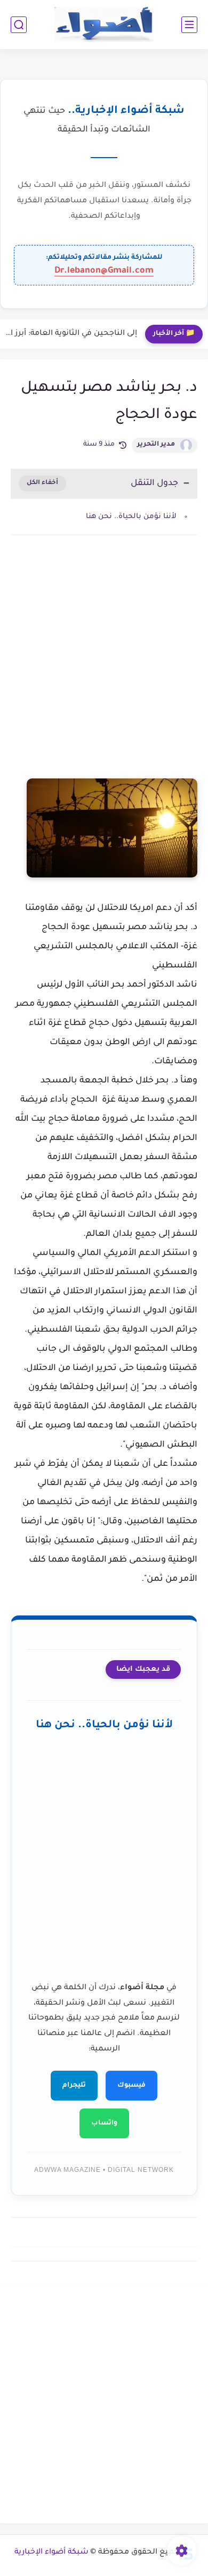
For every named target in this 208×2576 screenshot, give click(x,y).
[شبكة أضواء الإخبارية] (104, 25)
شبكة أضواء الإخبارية (51, 2553)
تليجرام (74, 2086)
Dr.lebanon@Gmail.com (104, 271)
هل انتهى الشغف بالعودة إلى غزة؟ (76, 334)
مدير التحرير (156, 445)
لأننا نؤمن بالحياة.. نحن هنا (131, 517)
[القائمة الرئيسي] (189, 25)
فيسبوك (131, 2086)
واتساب (104, 2123)
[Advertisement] (104, 667)
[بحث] (19, 25)
